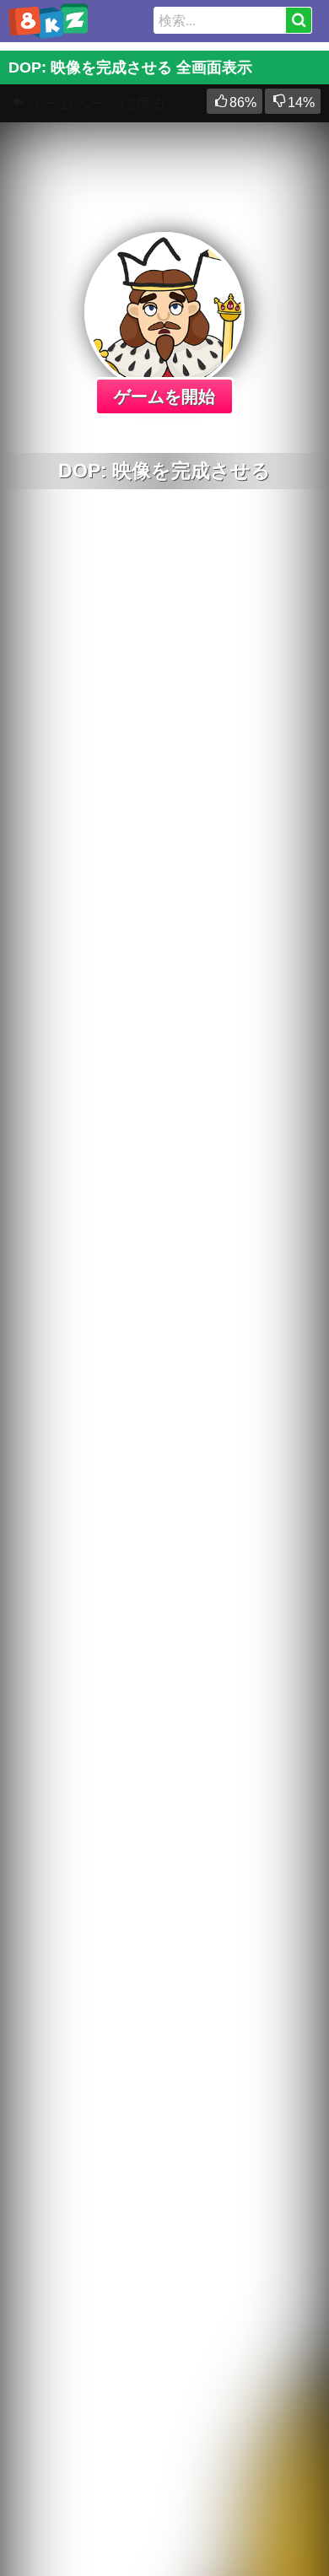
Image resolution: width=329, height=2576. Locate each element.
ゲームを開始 (164, 396)
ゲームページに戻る (97, 104)
